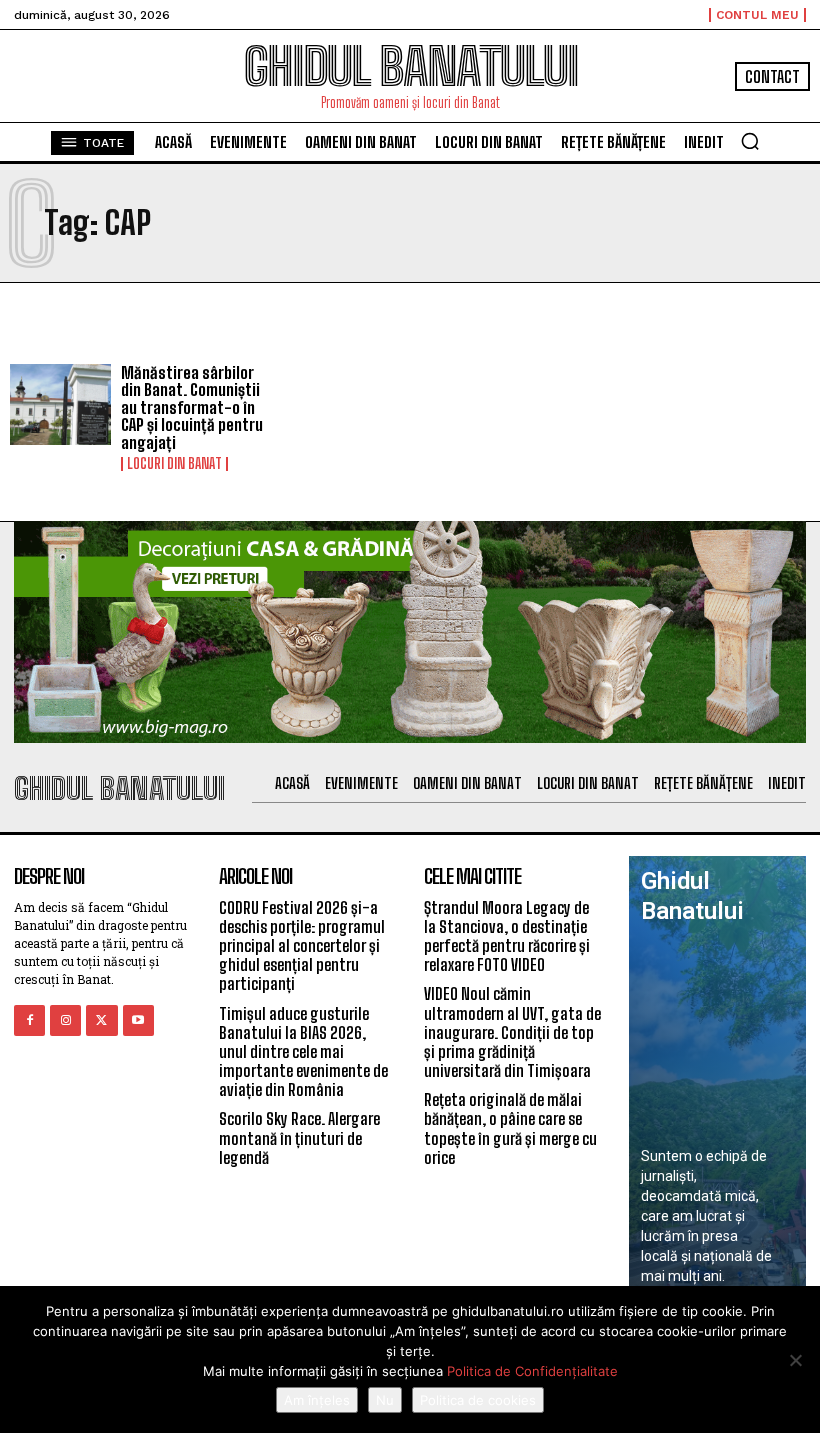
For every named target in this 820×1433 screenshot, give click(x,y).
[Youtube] (138, 1020)
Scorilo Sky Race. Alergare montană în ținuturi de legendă (299, 1137)
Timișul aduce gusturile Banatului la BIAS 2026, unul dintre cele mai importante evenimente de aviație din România (303, 1052)
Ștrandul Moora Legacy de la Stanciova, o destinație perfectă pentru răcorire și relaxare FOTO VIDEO (507, 936)
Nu (385, 1400)
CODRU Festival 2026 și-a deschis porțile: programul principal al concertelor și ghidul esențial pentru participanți (302, 946)
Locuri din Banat (174, 464)
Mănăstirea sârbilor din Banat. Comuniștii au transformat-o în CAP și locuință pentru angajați (192, 407)
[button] (750, 141)
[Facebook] (29, 1020)
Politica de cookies (478, 1400)
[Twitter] (101, 1020)
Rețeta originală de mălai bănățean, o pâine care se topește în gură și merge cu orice (510, 1128)
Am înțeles (317, 1400)
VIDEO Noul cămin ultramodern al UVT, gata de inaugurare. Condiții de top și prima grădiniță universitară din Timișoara (512, 1032)
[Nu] (795, 1360)
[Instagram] (65, 1020)
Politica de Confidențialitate (532, 1371)
